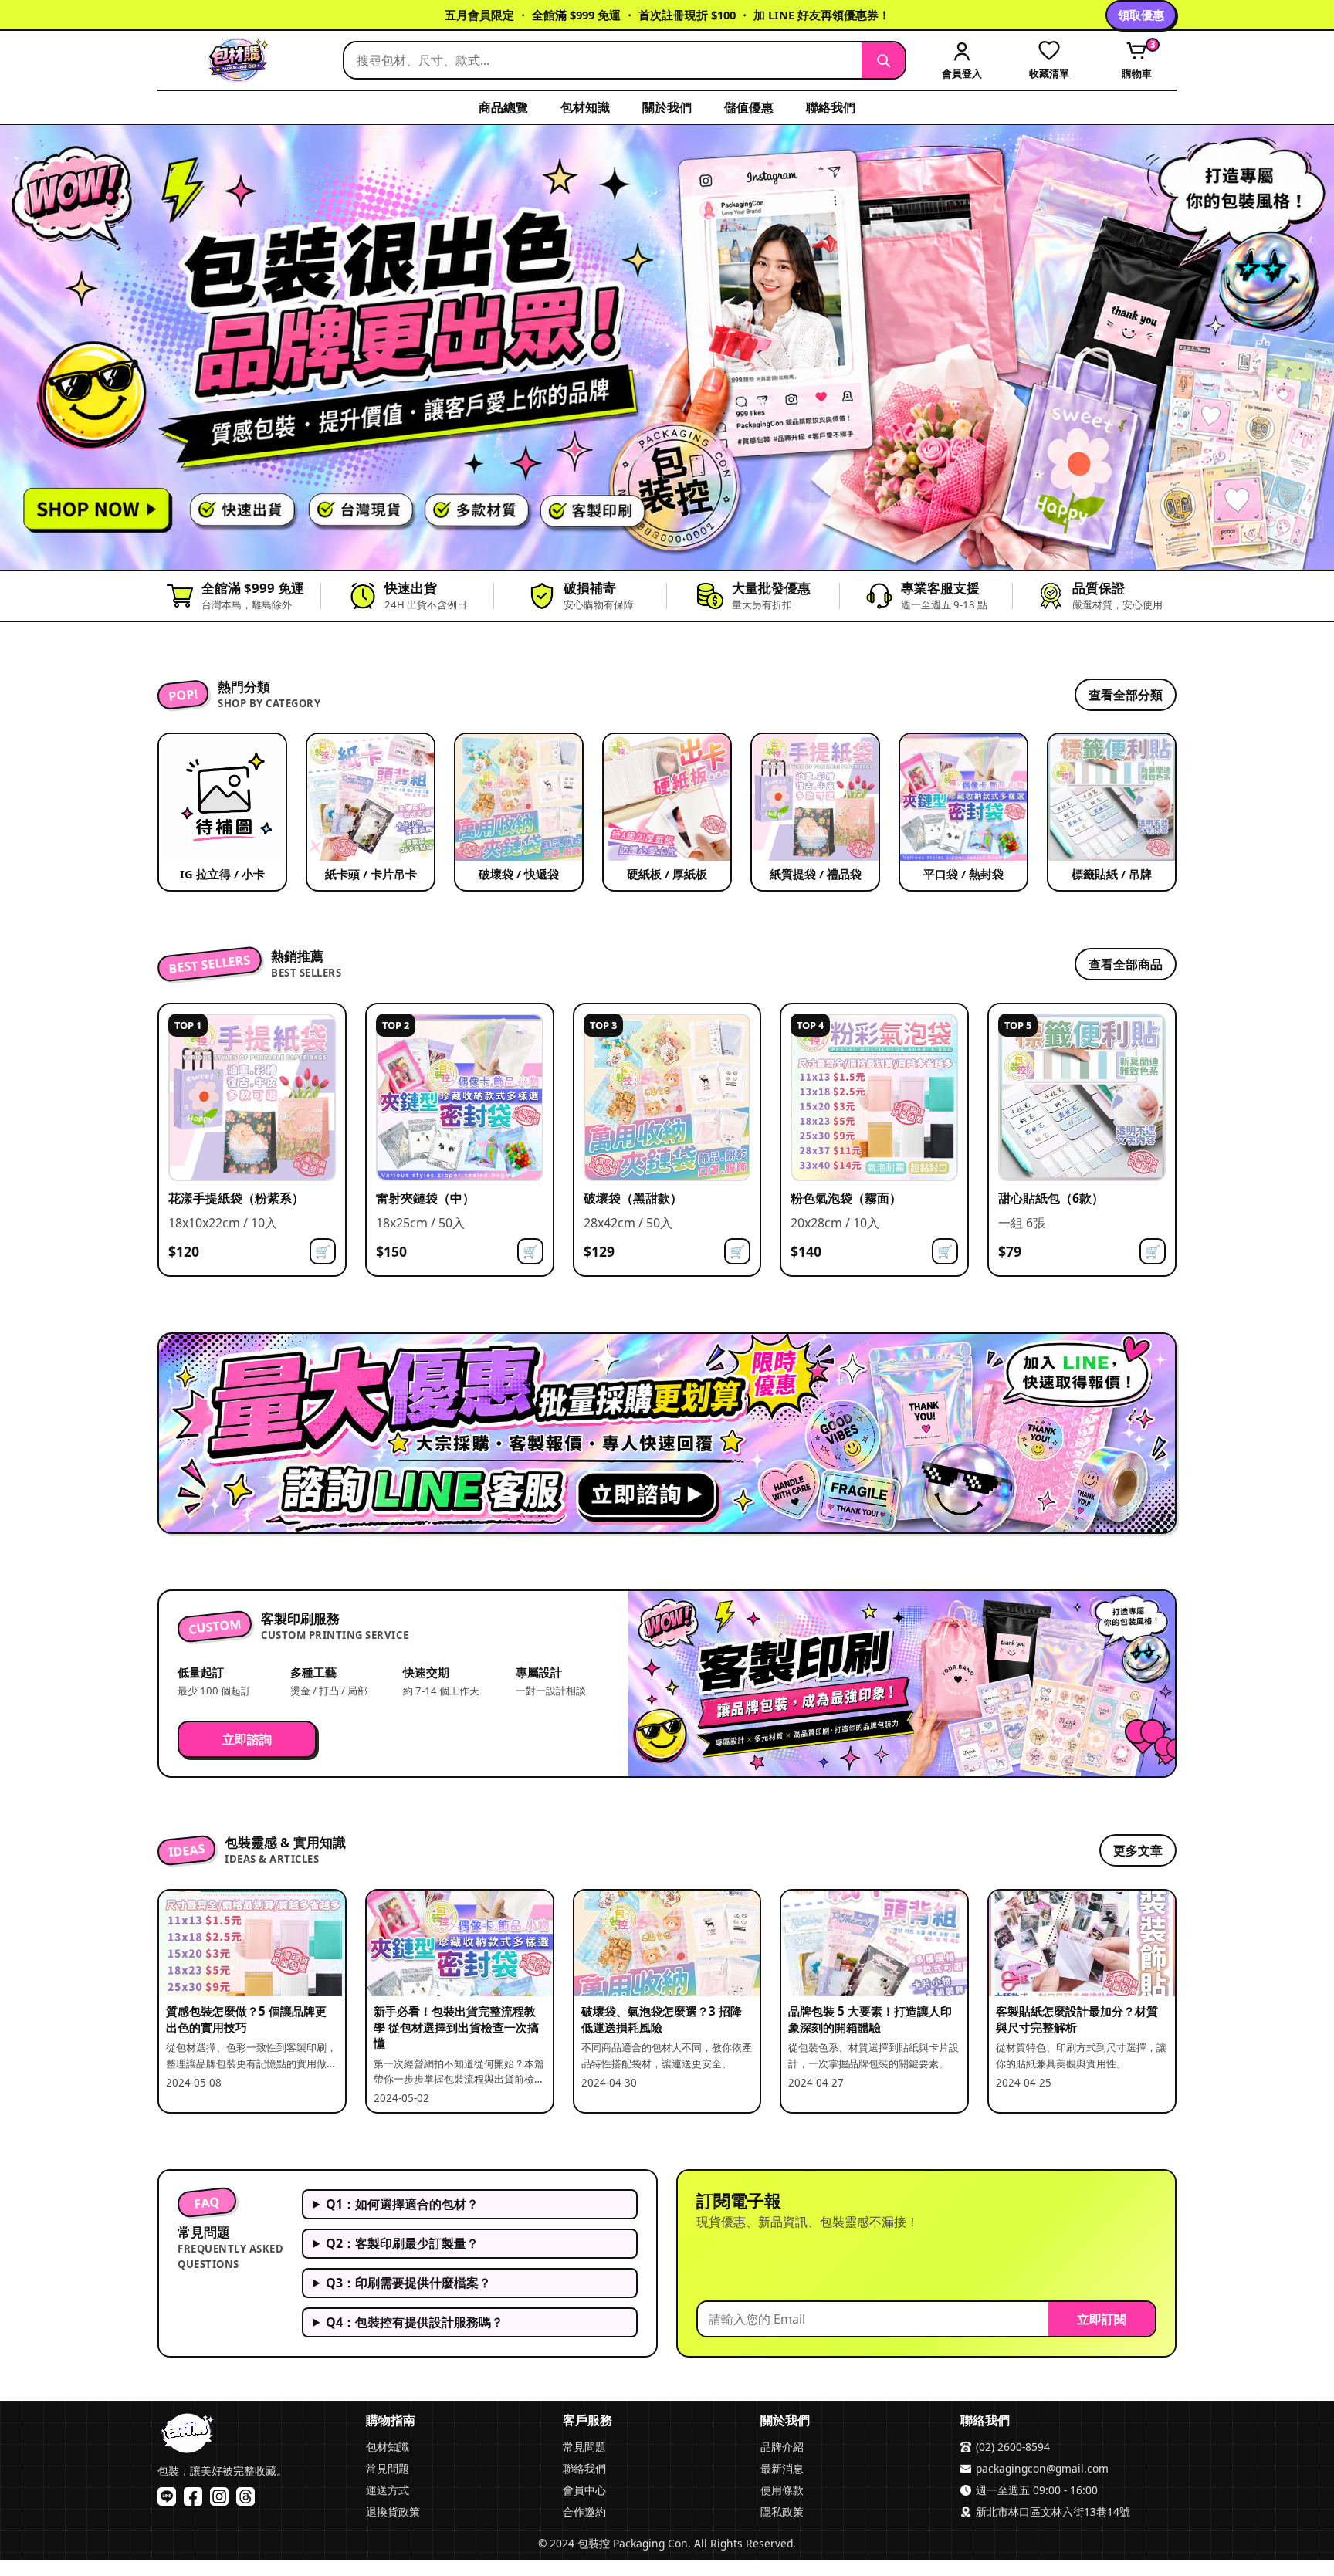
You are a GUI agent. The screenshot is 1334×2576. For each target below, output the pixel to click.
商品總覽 (503, 107)
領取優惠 (1141, 15)
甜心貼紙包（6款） (1051, 1198)
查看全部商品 (1126, 964)
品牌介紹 (782, 2447)
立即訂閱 (1102, 2319)
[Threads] (245, 2496)
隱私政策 (782, 2512)
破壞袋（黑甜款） (633, 1198)
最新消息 (782, 2468)
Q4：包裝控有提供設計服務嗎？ (415, 2322)
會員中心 (584, 2490)
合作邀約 (584, 2512)
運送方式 (388, 2490)
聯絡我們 (831, 107)
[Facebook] (193, 2496)
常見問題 (388, 2468)
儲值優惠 (749, 107)
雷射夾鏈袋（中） (425, 1198)
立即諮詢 (247, 1739)
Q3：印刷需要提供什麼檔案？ (408, 2283)
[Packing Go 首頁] (242, 60)
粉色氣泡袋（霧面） (846, 1198)
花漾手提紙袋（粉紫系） (236, 1198)
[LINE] (167, 2496)
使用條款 (782, 2490)
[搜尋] (883, 60)
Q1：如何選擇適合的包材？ (402, 2204)
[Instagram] (219, 2496)
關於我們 (667, 107)
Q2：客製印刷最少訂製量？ (402, 2243)
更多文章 (1138, 1850)
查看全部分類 (1126, 695)
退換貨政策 (393, 2512)
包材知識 (585, 107)
